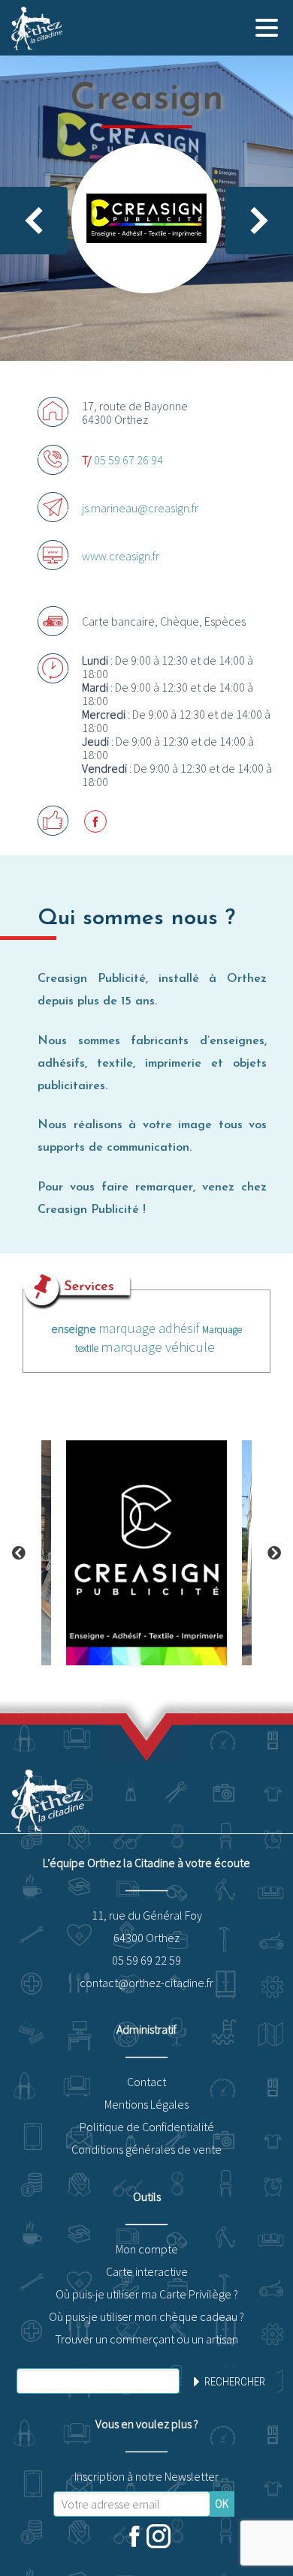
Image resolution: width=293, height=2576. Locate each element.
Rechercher (235, 2382)
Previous (19, 1553)
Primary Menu (267, 28)
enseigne (74, 1329)
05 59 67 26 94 (128, 460)
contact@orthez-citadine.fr (146, 1983)
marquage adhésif (149, 1328)
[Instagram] (159, 2538)
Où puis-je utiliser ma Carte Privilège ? (147, 2294)
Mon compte (147, 2249)
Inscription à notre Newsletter (146, 2476)
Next (274, 1553)
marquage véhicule (158, 1347)
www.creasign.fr (121, 556)
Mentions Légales (146, 2104)
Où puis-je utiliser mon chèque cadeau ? (146, 2316)
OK (222, 2504)
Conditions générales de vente (146, 2149)
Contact (146, 2082)
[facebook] (134, 2538)
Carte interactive (147, 2271)
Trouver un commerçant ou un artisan (146, 2339)
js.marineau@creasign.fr (140, 508)
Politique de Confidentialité (147, 2127)
